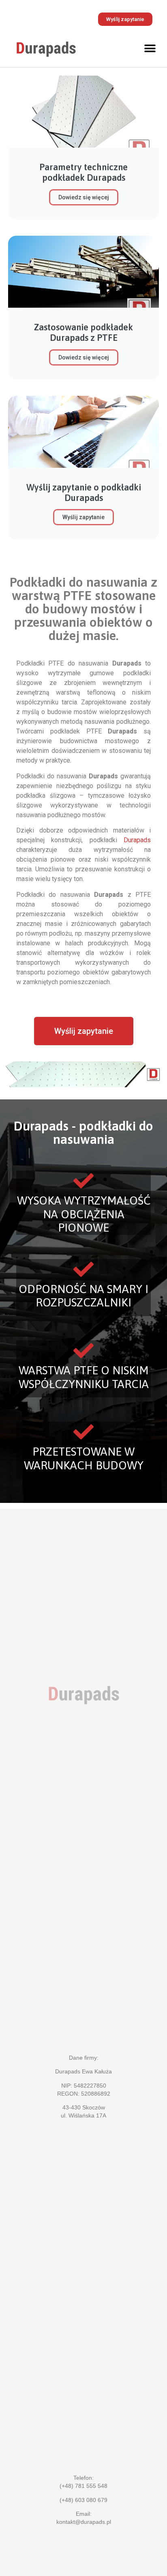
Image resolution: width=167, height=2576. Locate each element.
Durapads (137, 840)
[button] (150, 48)
